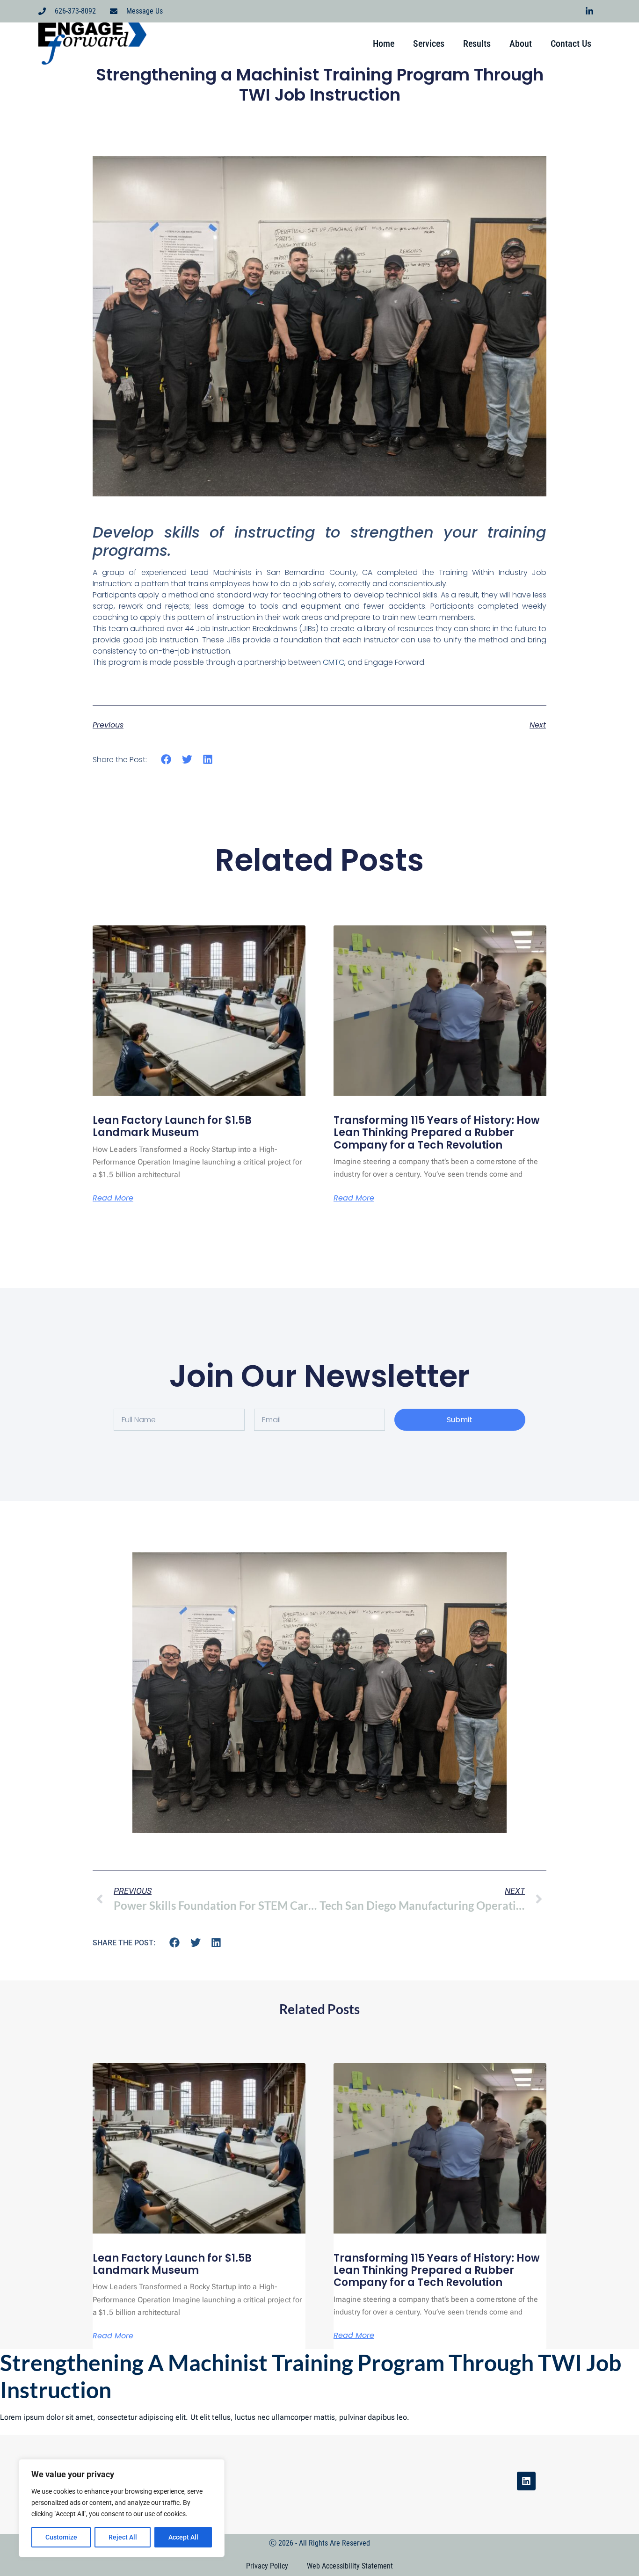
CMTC (334, 662)
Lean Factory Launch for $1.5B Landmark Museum (172, 1126)
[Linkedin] (526, 2481)
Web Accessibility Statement (350, 2566)
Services (429, 44)
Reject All (123, 2537)
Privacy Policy (267, 2566)
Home (384, 44)
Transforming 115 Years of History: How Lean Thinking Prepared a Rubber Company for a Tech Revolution (437, 1133)
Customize (61, 2537)
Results (477, 44)
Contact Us (571, 44)
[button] (166, 760)
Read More (113, 1198)
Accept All (183, 2537)
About (521, 44)
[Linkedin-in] (589, 11)
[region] (122, 2508)
